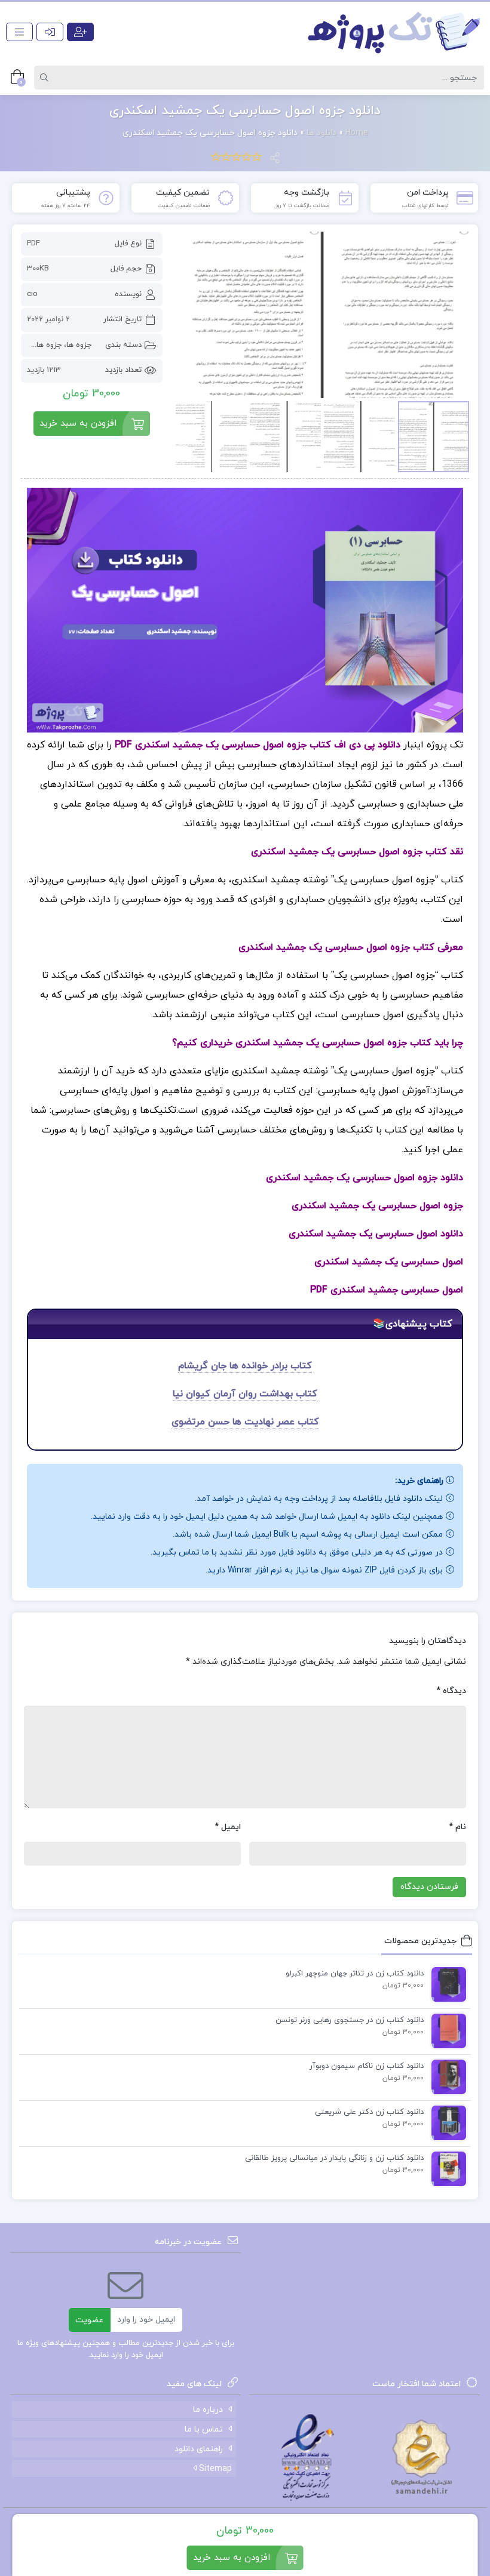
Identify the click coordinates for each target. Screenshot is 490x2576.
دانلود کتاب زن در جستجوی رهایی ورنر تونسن (350, 2020)
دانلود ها (321, 133)
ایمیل (228, 1827)
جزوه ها (79, 345)
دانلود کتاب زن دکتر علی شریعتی (369, 2112)
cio (32, 294)
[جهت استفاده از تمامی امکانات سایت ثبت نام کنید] (80, 32)
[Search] (46, 78)
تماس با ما (204, 2429)
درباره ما (208, 2410)
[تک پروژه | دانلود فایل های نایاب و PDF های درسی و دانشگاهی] (394, 32)
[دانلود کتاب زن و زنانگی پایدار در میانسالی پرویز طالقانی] (446, 2168)
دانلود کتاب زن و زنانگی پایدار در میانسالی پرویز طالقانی (334, 2158)
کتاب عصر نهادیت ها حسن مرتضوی (245, 1422)
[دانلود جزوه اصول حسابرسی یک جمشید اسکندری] (322, 315)
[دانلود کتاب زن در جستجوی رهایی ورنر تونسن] (446, 2030)
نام (457, 1827)
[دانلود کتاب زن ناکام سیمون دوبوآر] (446, 2076)
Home (357, 133)
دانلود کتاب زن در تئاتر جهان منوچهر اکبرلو (355, 1974)
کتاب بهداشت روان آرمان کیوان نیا (245, 1394)
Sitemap (214, 2469)
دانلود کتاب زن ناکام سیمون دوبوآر (367, 2066)
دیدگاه (451, 1691)
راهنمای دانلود (199, 2449)
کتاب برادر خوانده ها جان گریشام (245, 1366)
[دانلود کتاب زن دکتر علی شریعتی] (446, 2122)
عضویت (89, 2320)
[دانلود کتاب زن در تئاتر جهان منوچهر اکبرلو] (446, 1984)
